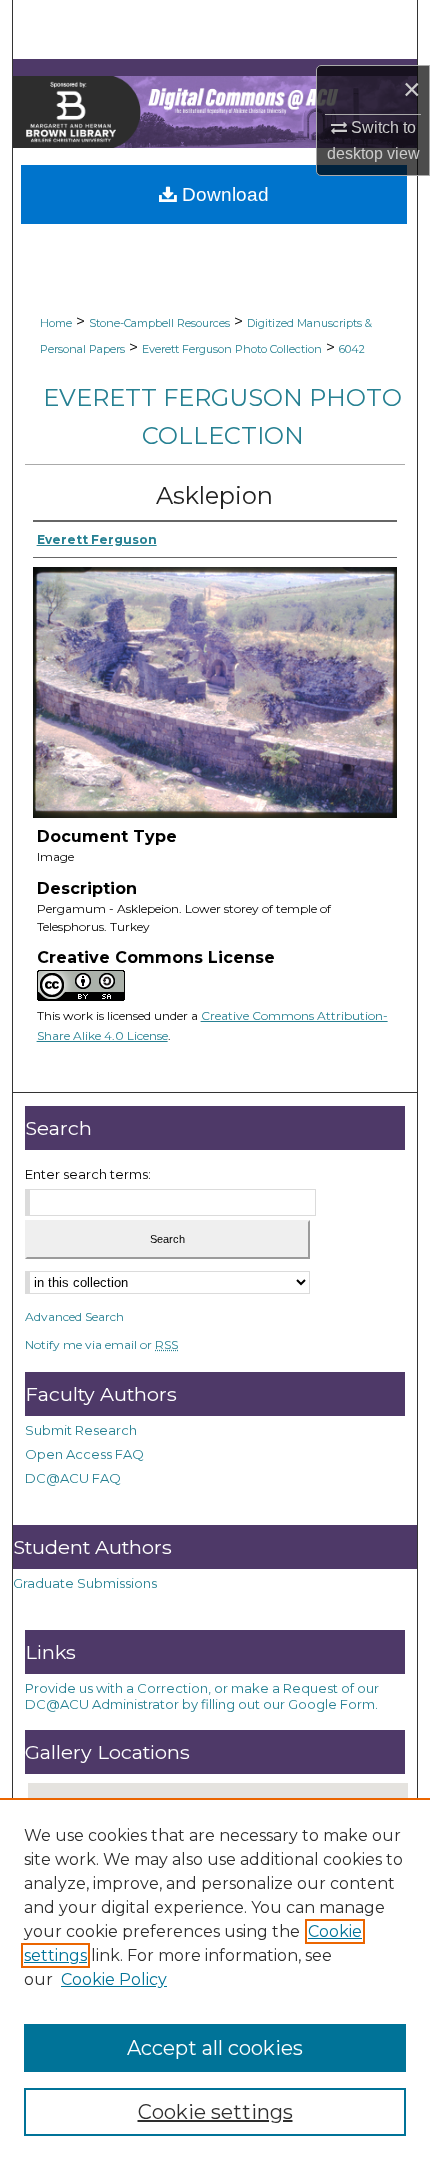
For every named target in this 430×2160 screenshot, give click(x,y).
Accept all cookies (215, 2048)
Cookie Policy (114, 1979)
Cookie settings (215, 2112)
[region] (215, 1979)
